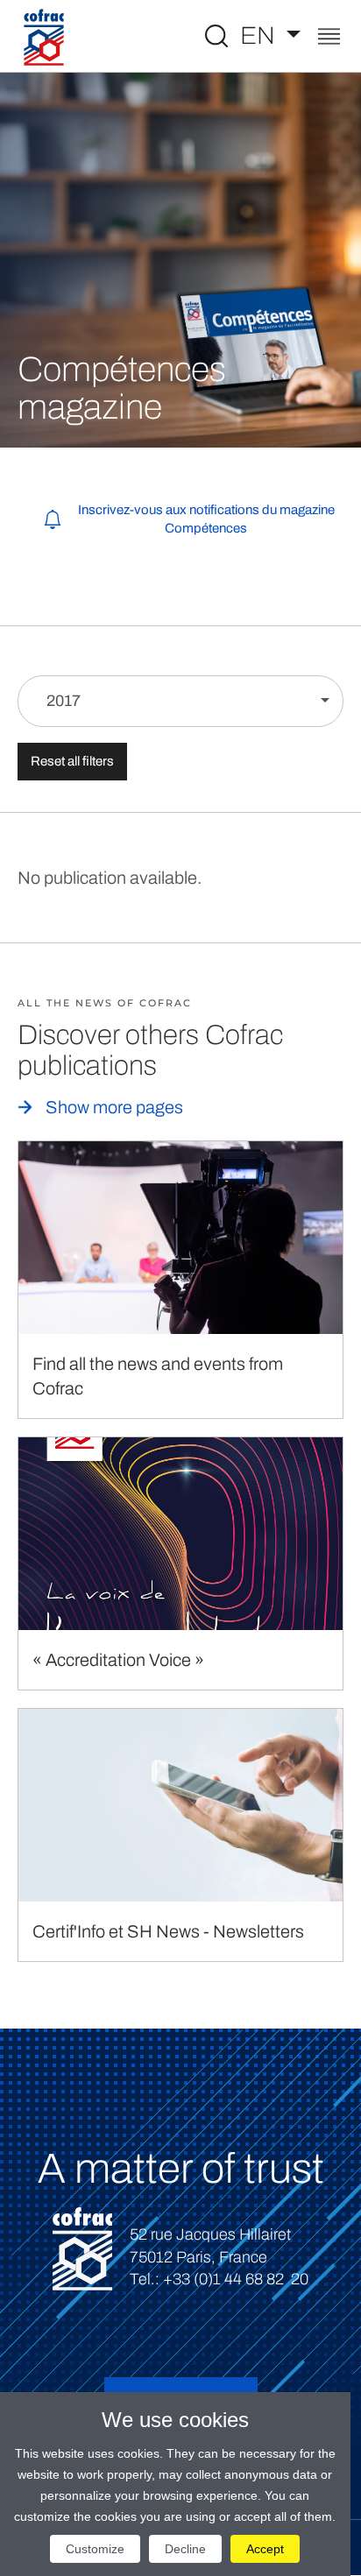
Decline (185, 2549)
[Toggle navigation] (329, 38)
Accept (265, 2549)
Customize (95, 2549)
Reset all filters (72, 761)
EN (260, 35)
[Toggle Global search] (216, 36)
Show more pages (114, 1107)
